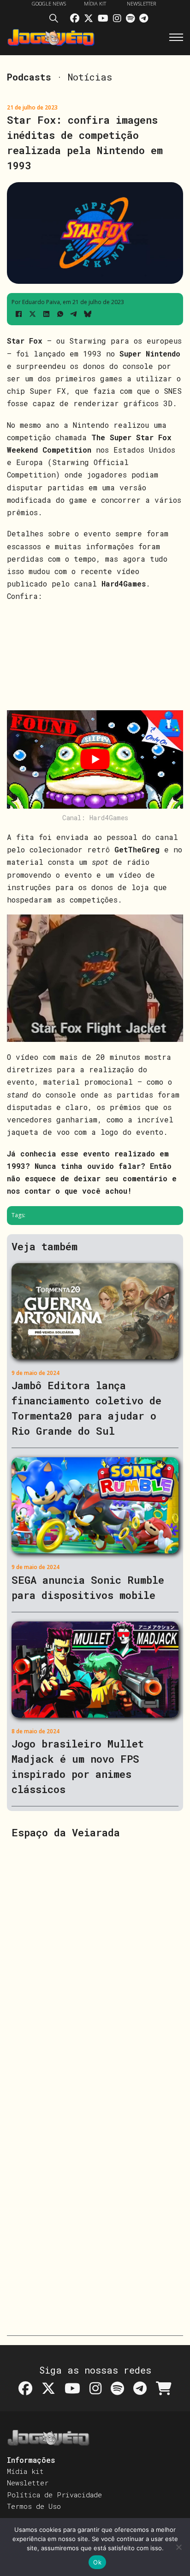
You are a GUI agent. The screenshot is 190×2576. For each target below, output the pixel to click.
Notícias (90, 77)
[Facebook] (18, 314)
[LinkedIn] (46, 314)
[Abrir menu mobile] (176, 37)
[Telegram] (74, 314)
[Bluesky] (88, 314)
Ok (97, 2562)
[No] (178, 2547)
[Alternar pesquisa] (56, 20)
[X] (32, 314)
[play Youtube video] (95, 760)
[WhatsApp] (60, 314)
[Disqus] (95, 1964)
